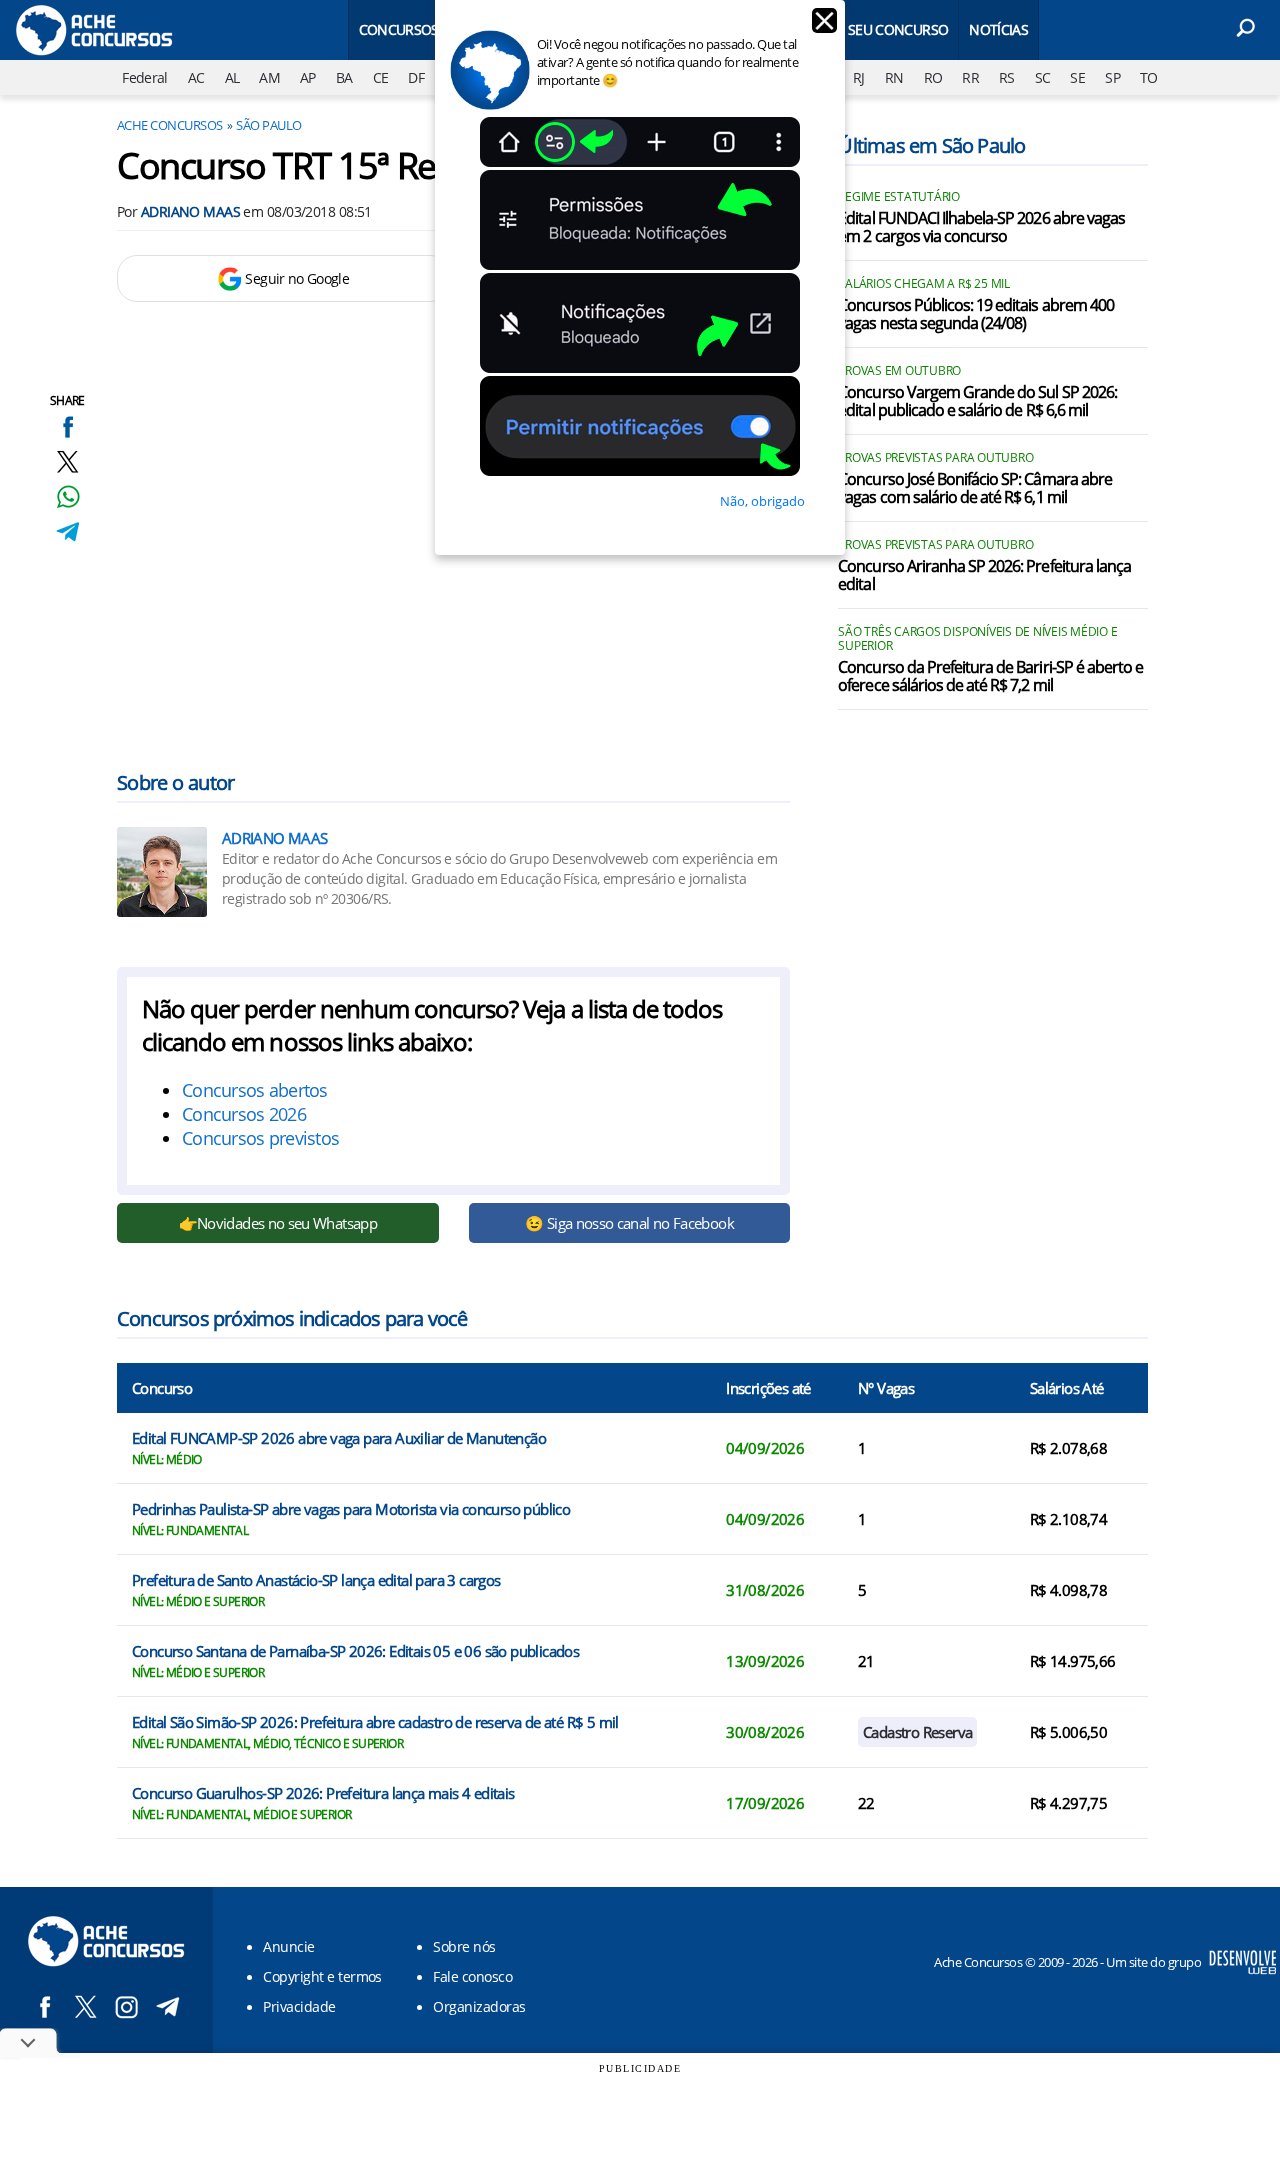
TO (1149, 77)
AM (269, 77)
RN (894, 77)
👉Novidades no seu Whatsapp (278, 1223)
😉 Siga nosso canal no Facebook (629, 1223)
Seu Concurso (898, 29)
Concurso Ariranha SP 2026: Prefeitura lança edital (984, 576)
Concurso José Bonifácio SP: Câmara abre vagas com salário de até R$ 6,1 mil (975, 489)
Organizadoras (479, 2006)
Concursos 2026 (244, 1114)
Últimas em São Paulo (931, 145)
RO (933, 77)
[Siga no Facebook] (44, 2006)
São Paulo (268, 125)
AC (196, 77)
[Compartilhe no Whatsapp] (67, 496)
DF (416, 77)
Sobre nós (464, 1946)
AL (232, 77)
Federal (145, 77)
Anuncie (288, 1946)
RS (1007, 77)
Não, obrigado (762, 501)
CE (381, 77)
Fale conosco (472, 1976)
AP (308, 77)
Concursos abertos (255, 1090)
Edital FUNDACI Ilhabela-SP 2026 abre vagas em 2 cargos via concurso (981, 228)
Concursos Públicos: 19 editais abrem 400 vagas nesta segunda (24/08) (976, 315)
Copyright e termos (322, 1976)
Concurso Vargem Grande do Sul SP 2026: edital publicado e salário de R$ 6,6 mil (977, 402)
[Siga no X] (85, 2006)
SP (1112, 77)
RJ (859, 77)
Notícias (998, 29)
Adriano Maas (190, 211)
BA (344, 77)
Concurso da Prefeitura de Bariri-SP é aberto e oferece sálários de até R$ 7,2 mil (990, 677)
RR (970, 77)
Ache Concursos (170, 125)
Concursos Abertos (429, 29)
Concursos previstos (260, 1138)
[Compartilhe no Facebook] (67, 426)
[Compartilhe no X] (67, 461)
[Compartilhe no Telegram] (67, 531)
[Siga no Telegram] (167, 2006)
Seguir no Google (297, 278)
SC (1043, 77)
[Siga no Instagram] (126, 2006)
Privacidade (299, 2006)
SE (1077, 77)
